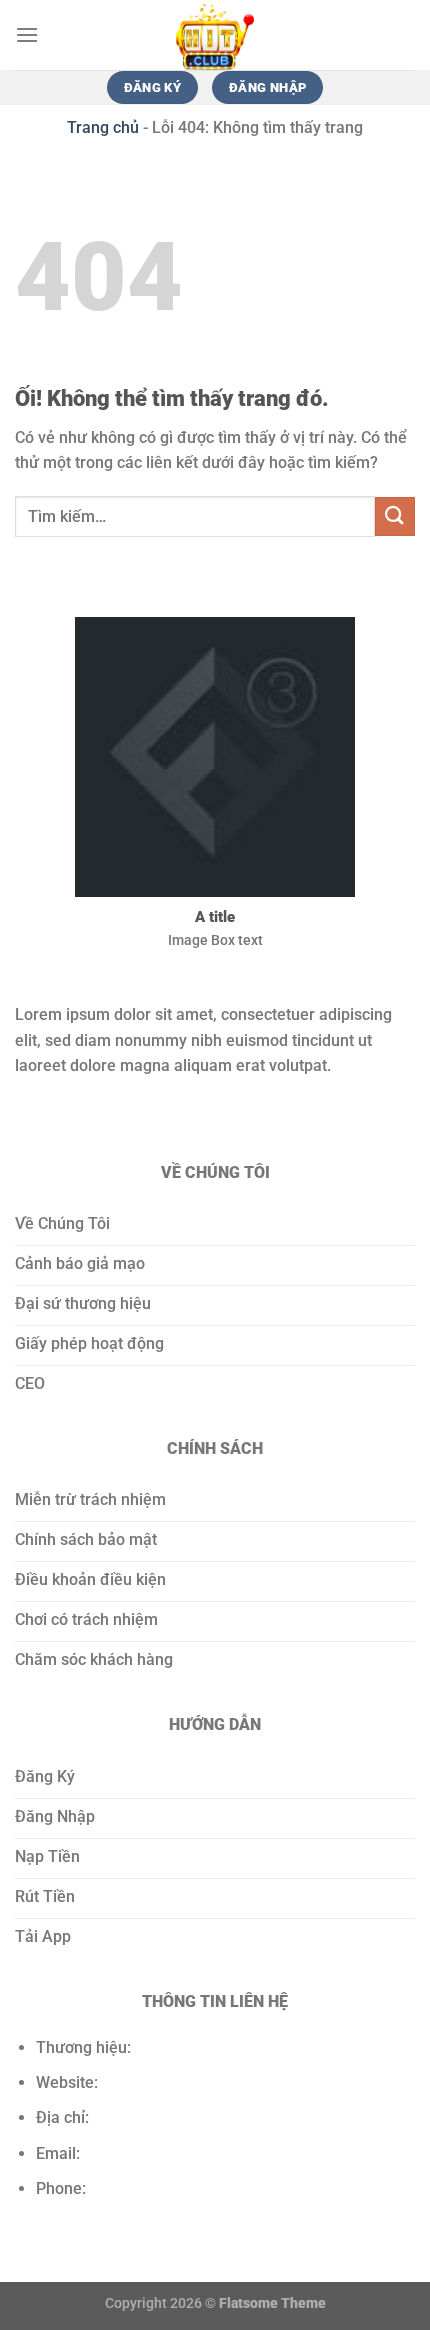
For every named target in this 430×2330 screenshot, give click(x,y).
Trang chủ (103, 127)
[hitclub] (215, 35)
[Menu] (27, 34)
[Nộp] (395, 516)
